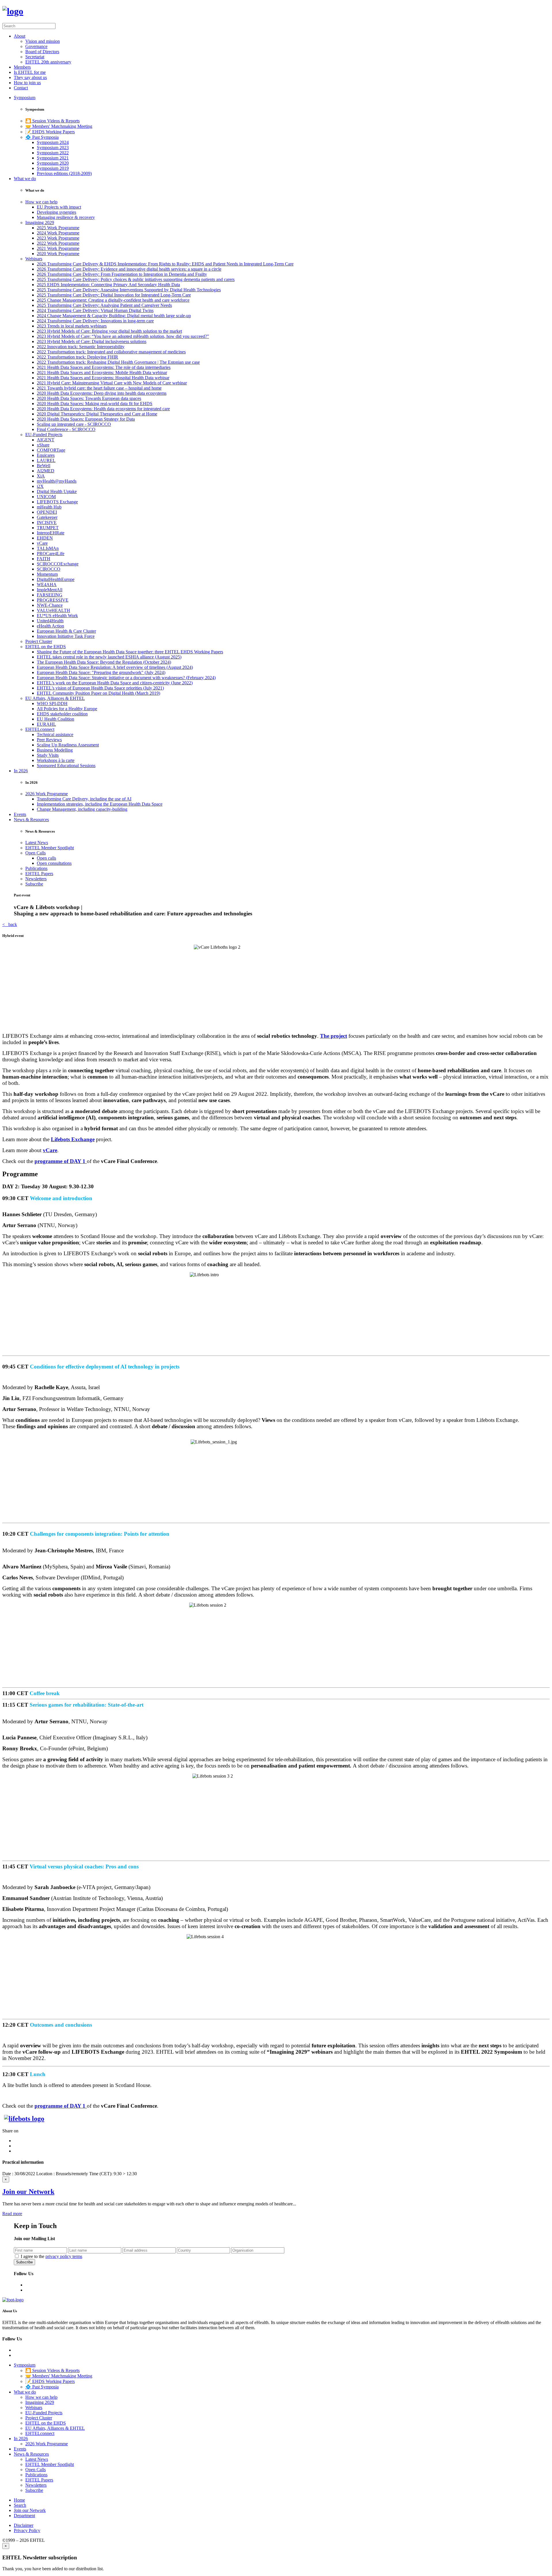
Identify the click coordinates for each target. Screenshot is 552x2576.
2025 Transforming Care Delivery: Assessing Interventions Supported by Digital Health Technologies (129, 290)
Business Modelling (55, 750)
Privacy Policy (27, 2530)
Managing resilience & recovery (66, 217)
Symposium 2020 (53, 163)
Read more (12, 2214)
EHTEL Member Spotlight (50, 848)
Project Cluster (39, 641)
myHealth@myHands (57, 481)
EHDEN (45, 538)
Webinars (34, 259)
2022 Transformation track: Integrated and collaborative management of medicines (111, 352)
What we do (25, 179)
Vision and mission (43, 41)
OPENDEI (47, 512)
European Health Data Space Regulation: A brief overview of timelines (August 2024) (115, 667)
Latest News (37, 843)
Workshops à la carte (56, 760)
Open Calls (36, 853)
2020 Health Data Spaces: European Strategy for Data (86, 419)
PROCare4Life (51, 553)
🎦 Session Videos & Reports (52, 121)
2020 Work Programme (58, 254)
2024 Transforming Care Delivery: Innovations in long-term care (95, 321)
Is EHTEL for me (30, 72)
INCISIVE (47, 522)
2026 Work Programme (47, 794)
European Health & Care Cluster (66, 631)
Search (20, 2505)
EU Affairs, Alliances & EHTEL (55, 698)
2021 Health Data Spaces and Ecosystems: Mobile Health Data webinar (102, 372)
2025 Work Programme (58, 228)
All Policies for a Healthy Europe (67, 709)
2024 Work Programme (58, 233)
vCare (42, 543)
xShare (43, 445)
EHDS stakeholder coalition (62, 714)
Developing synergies (56, 212)
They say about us (30, 77)
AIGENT (46, 440)
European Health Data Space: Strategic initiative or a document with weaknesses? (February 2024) (126, 678)
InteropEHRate (51, 533)
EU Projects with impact (59, 207)
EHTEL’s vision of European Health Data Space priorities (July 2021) (100, 688)
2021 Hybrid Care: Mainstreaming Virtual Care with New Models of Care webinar (112, 383)
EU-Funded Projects (44, 435)
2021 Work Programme (58, 248)
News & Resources (31, 820)
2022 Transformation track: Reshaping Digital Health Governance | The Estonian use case (118, 362)
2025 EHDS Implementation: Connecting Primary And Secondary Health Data (108, 285)
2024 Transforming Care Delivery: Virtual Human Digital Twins (95, 310)
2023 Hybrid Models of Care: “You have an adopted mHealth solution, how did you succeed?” (123, 336)
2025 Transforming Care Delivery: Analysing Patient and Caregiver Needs (104, 305)
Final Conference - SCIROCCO (66, 429)
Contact (21, 88)
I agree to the (51, 2256)
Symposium (25, 98)
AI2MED (46, 471)
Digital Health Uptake (57, 491)
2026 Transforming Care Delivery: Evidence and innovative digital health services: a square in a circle (129, 269)
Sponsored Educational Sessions (66, 766)
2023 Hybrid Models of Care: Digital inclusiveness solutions (92, 341)
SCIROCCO (49, 569)
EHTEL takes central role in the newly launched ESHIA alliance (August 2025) (109, 657)
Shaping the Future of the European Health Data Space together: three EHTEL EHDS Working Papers (130, 652)
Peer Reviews (49, 740)
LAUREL (46, 460)
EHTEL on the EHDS (46, 647)
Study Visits (48, 755)
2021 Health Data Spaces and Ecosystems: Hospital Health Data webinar (103, 378)
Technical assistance (55, 735)
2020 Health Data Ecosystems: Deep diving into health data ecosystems (102, 393)
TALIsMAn (48, 548)
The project (333, 1036)
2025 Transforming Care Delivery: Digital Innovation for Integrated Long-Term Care (114, 295)
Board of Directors (42, 52)
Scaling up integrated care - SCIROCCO (74, 424)
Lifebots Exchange (73, 1139)
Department (24, 2516)
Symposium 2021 (53, 158)
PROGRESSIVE (53, 600)
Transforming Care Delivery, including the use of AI (84, 799)
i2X (40, 486)
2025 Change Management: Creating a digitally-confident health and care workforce (113, 300)
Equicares (46, 455)
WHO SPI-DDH (52, 703)
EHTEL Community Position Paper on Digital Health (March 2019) (98, 693)
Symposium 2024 (53, 142)
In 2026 (21, 771)
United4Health (50, 621)
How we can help (41, 202)
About (20, 36)
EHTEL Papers (39, 874)
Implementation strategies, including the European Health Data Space (100, 804)
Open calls (46, 858)
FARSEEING (50, 595)
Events (20, 814)
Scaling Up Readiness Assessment (68, 745)
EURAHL (46, 724)
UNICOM (46, 497)
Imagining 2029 (40, 223)
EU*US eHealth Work (57, 616)
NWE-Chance (50, 605)
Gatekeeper (47, 517)
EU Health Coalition (55, 719)
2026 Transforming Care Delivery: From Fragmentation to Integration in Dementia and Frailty (122, 274)
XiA (41, 476)
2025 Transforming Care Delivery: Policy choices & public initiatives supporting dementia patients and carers (136, 279)
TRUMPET (48, 528)
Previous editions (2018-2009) (64, 173)
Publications (36, 868)
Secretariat (35, 57)
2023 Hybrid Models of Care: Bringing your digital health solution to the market (109, 331)
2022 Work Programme (58, 243)
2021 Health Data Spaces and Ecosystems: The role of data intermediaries (104, 367)
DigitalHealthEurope (56, 579)
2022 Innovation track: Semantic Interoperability (81, 347)
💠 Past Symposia (42, 137)
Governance (36, 46)
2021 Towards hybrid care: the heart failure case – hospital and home (99, 388)
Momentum (47, 574)
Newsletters (36, 879)
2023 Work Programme (58, 238)
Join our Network (28, 2192)
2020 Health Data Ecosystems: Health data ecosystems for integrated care (103, 409)
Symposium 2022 (53, 153)
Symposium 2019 (53, 168)
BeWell (44, 466)
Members (22, 67)
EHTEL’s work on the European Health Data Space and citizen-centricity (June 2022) (115, 683)
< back (10, 924)
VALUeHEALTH (53, 610)
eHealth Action (50, 626)
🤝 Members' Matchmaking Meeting (59, 126)
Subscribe (34, 884)
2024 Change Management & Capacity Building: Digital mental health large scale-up (114, 316)
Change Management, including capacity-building (82, 809)
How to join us (27, 83)
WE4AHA (47, 585)
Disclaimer (24, 2525)
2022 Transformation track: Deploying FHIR (77, 357)
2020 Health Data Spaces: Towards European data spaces (89, 398)
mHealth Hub (49, 507)
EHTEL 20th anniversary (48, 62)
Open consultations (54, 863)
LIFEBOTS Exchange (57, 502)
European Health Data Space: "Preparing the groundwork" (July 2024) (101, 672)
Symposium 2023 (53, 148)
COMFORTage (51, 450)
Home (19, 2500)
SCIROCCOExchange (58, 564)
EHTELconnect (40, 729)
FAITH (44, 559)
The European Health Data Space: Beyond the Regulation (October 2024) (104, 662)
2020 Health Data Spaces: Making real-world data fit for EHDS (95, 404)
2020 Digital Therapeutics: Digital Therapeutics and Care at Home (97, 414)
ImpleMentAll (50, 590)
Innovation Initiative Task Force (66, 636)
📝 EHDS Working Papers (50, 132)
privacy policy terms (64, 2256)
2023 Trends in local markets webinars (72, 326)
